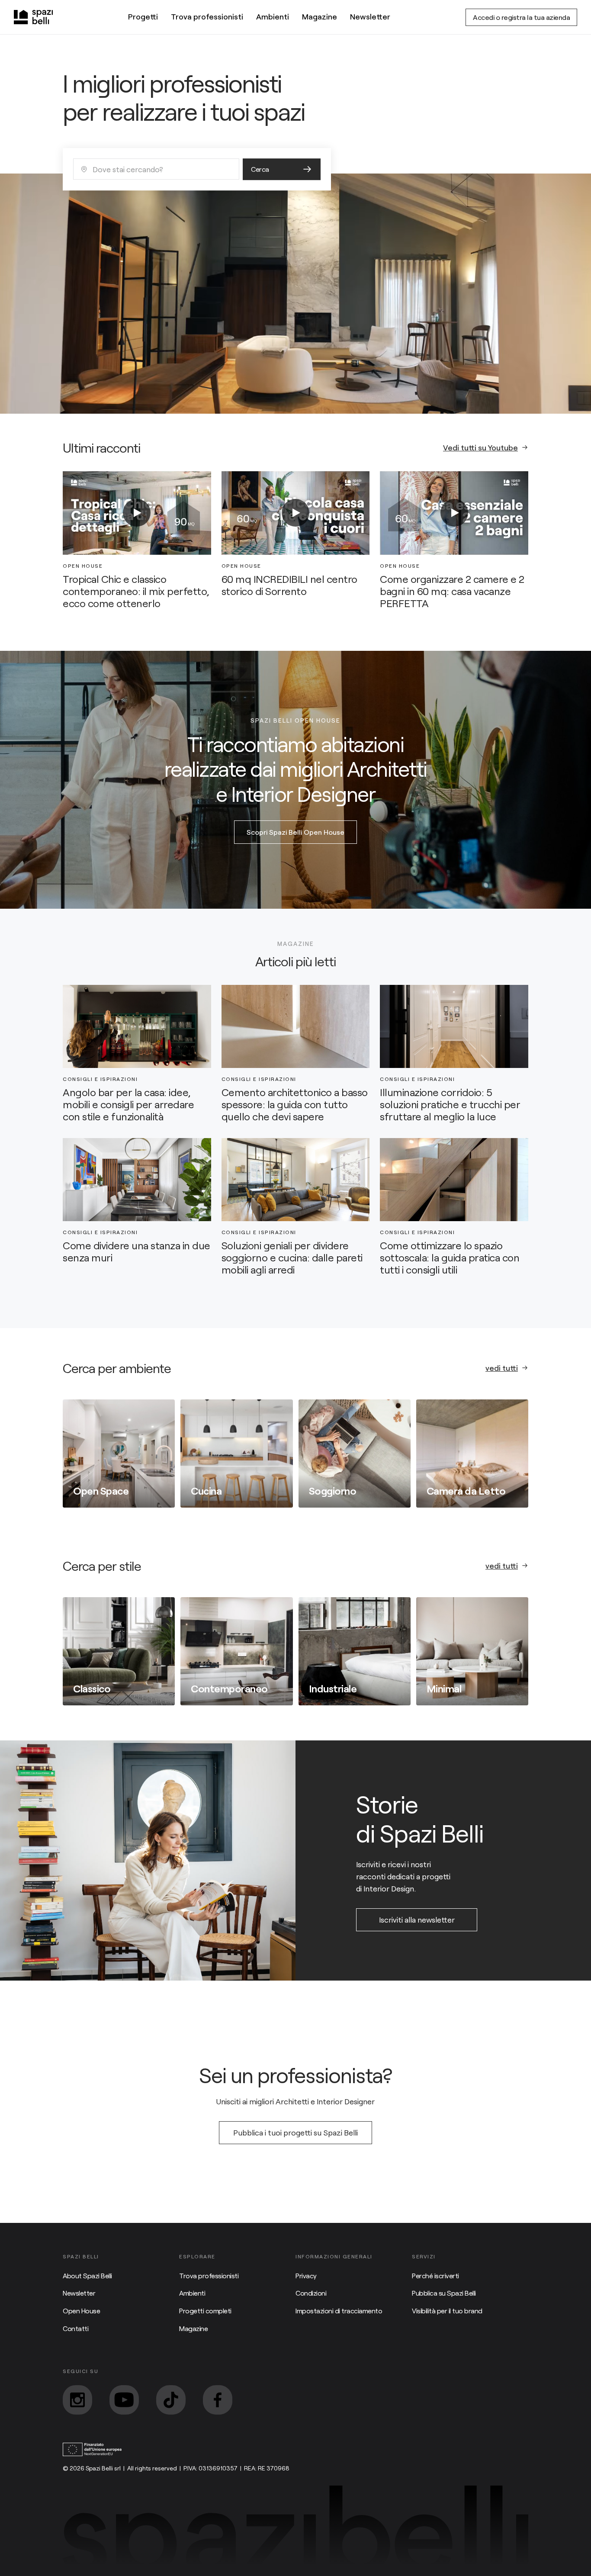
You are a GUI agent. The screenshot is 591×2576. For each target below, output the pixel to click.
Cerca (260, 169)
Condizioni (311, 2293)
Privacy (306, 2275)
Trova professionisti (207, 16)
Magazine (320, 16)
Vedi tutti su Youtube (480, 447)
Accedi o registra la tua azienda (521, 17)
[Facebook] (218, 2400)
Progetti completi (205, 2311)
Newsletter (370, 16)
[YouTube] (124, 2400)
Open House (81, 2311)
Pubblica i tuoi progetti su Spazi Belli (295, 2132)
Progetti (143, 16)
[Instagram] (77, 2400)
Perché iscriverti (435, 2275)
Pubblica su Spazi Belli (444, 2293)
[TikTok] (171, 2400)
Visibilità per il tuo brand (447, 2311)
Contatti (75, 2328)
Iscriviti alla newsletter (417, 1920)
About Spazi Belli (87, 2275)
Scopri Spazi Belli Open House (295, 832)
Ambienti (273, 16)
